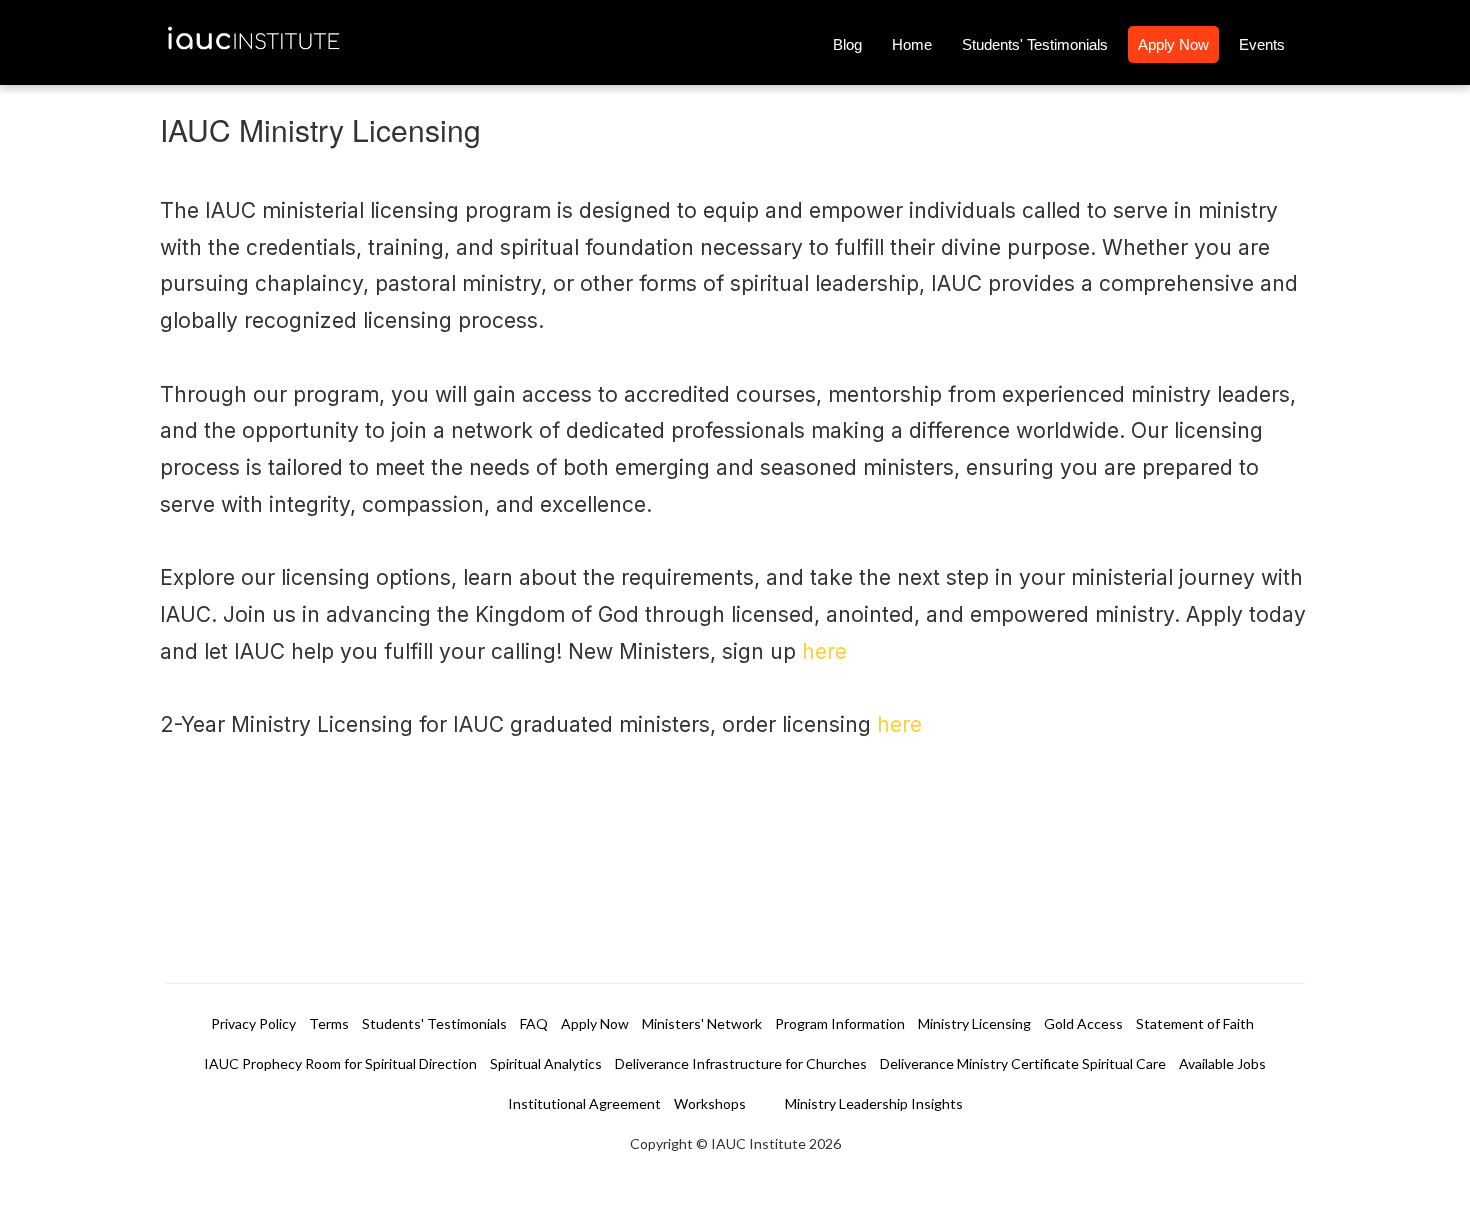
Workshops (710, 1103)
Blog (847, 44)
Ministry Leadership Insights (874, 1103)
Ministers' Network (702, 1023)
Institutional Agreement (584, 1103)
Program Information (840, 1023)
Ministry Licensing (974, 1023)
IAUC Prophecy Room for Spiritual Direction (340, 1063)
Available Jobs (1222, 1063)
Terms (329, 1023)
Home (912, 44)
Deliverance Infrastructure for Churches (741, 1063)
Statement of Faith (1195, 1023)
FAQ (534, 1023)
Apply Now (1173, 44)
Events (1262, 44)
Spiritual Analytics (546, 1063)
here (824, 651)
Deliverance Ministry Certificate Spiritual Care (1023, 1063)
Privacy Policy (253, 1023)
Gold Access (1083, 1023)
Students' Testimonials (1035, 44)
